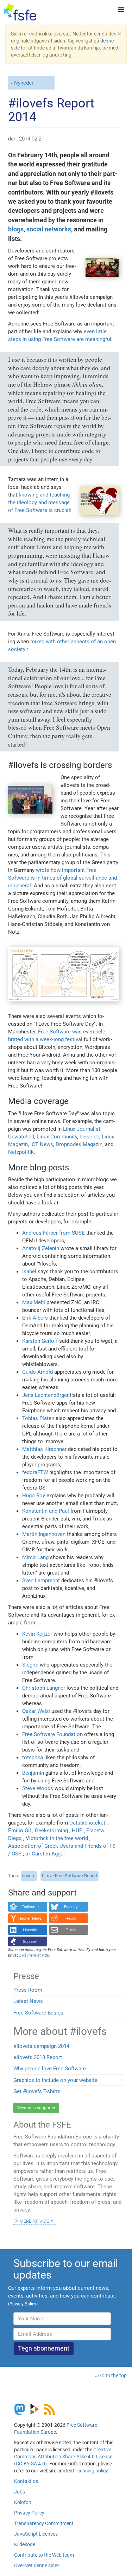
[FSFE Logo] (20, 12)
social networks (49, 229)
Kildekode (25, 2544)
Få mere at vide (31, 2221)
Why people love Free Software (50, 2069)
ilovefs (29, 1876)
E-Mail (71, 1930)
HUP (77, 1831)
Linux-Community (57, 1137)
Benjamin (33, 1773)
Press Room (28, 1990)
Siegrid (30, 1665)
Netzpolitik (21, 1152)
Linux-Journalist (82, 1129)
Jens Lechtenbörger (45, 1395)
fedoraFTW (35, 1472)
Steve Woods (38, 1788)
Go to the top (112, 2375)
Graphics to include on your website (55, 2080)
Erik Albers (35, 1318)
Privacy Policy (29, 2513)
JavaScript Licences (36, 2534)
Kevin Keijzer (37, 1634)
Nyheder (24, 83)
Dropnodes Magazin (79, 1144)
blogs (16, 229)
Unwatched (21, 1137)
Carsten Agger (48, 1854)
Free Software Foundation (52, 1734)
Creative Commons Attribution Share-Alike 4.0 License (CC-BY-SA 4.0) (63, 2457)
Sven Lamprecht (41, 1581)
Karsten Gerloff (40, 1341)
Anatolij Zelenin (41, 1248)
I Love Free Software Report (70, 1876)
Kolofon (23, 2502)
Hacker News (30, 1918)
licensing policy (92, 2471)
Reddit (71, 1918)
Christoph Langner (44, 1688)
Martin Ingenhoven (44, 1534)
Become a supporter (36, 2108)
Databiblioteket (87, 1823)
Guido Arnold (37, 1372)
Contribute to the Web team (44, 2555)
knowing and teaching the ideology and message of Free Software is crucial (39, 502)
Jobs (20, 2492)
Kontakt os (26, 2481)
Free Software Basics (38, 2013)
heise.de (89, 1137)
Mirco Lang (35, 1557)
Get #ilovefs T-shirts (37, 2091)
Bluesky (71, 1907)
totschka (33, 1757)
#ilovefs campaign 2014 (41, 2046)
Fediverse (30, 1907)
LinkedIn (30, 1930)
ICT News (42, 1144)
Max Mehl (34, 1302)
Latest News (28, 2001)
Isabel (29, 1271)
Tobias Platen (38, 1418)
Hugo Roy (34, 1496)
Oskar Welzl (36, 1711)
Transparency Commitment (44, 2523)
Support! (30, 1941)
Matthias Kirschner (44, 1449)
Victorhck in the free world (57, 1838)
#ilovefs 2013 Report (38, 2057)
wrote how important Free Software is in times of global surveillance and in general (62, 878)
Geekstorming (51, 1831)
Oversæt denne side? (37, 2565)
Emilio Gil (20, 1831)
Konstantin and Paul (46, 1511)
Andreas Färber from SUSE (54, 1233)
